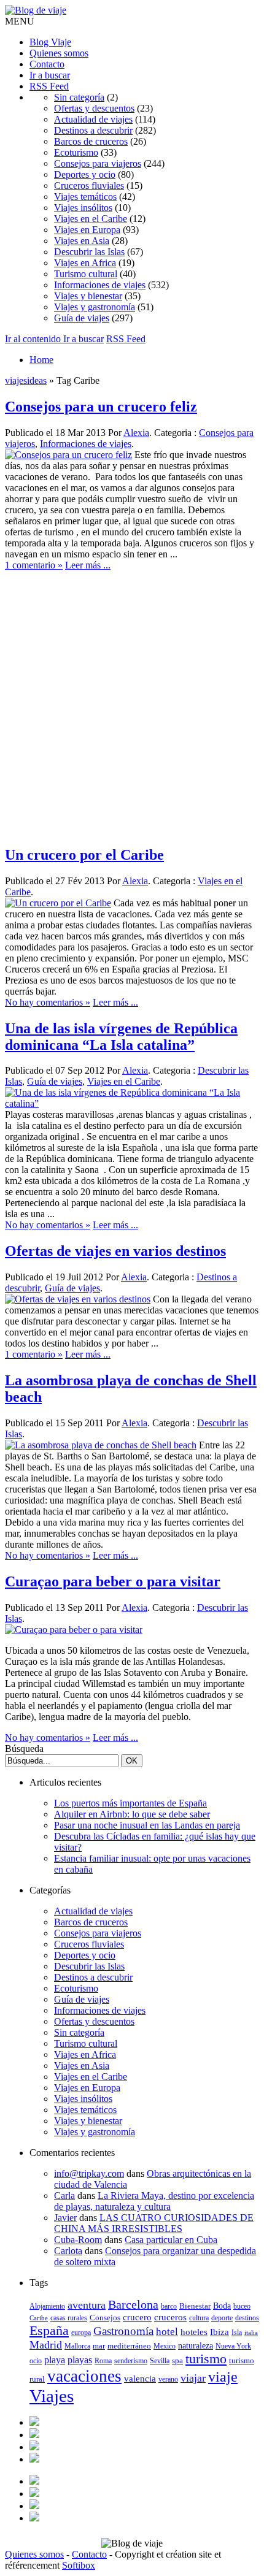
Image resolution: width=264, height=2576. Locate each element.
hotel (167, 2332)
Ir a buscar (50, 75)
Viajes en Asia (82, 241)
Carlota (68, 2251)
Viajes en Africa (85, 263)
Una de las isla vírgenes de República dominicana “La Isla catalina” (121, 1037)
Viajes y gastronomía (95, 307)
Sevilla (160, 2361)
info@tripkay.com (89, 2173)
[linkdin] (34, 2447)
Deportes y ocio (85, 174)
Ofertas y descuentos (94, 108)
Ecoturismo (76, 152)
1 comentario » (34, 565)
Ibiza (219, 2332)
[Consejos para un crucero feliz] (68, 455)
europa (81, 2333)
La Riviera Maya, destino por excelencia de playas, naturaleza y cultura (154, 2201)
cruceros (170, 2317)
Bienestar (195, 2306)
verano (168, 2379)
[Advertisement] (132, 703)
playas (80, 2360)
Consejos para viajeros (98, 163)
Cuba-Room (78, 2240)
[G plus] (34, 2459)
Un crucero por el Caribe (84, 855)
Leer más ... (88, 565)
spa (177, 2360)
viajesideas (26, 380)
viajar (193, 2378)
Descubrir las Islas (89, 252)
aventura (87, 2305)
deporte (222, 2318)
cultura (199, 2318)
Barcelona (133, 2305)
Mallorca (77, 2346)
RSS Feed (49, 86)
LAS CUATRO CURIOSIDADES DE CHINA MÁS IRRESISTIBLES (154, 2223)
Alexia (136, 433)
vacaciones (84, 2376)
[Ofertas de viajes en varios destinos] (78, 1299)
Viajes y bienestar (88, 296)
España (49, 2330)
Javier (65, 2218)
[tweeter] (34, 2435)
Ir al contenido (34, 339)
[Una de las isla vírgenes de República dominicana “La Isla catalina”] (132, 1103)
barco (169, 2306)
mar (99, 2346)
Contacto (47, 64)
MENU (20, 21)
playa (55, 2360)
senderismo (131, 2361)
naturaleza (196, 2346)
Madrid (46, 2345)
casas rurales (69, 2318)
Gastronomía (123, 2331)
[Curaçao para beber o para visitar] (74, 1630)
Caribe (39, 2318)
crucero (137, 2317)
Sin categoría (79, 97)
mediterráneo (129, 2346)
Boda (222, 2306)
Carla (64, 2196)
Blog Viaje (50, 42)
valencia (140, 2378)
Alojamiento (47, 2306)
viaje (223, 2377)
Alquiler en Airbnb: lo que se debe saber (132, 1814)
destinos (247, 2318)
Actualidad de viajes (93, 119)
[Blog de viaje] (36, 10)
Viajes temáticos (85, 197)
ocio (36, 2361)
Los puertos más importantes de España (130, 1803)
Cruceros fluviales (89, 185)
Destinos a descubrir (93, 130)
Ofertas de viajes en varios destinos (115, 1251)
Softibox (79, 2565)
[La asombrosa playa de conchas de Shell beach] (101, 1445)
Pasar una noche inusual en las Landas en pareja (147, 1825)
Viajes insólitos (83, 208)
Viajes (52, 2396)
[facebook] (34, 2422)
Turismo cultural (86, 274)
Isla (237, 2333)
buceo (242, 2306)
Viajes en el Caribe (91, 219)
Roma (103, 2361)
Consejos (105, 2318)
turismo (206, 2359)
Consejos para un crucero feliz (101, 407)
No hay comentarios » (48, 1002)
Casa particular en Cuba (171, 2240)
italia (251, 2333)
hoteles (194, 2332)
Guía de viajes (82, 318)
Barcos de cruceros (91, 141)
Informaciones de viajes (100, 285)
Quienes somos (59, 53)
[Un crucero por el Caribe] (58, 903)
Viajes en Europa (87, 230)
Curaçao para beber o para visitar (113, 1581)
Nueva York (233, 2346)
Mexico (165, 2346)
